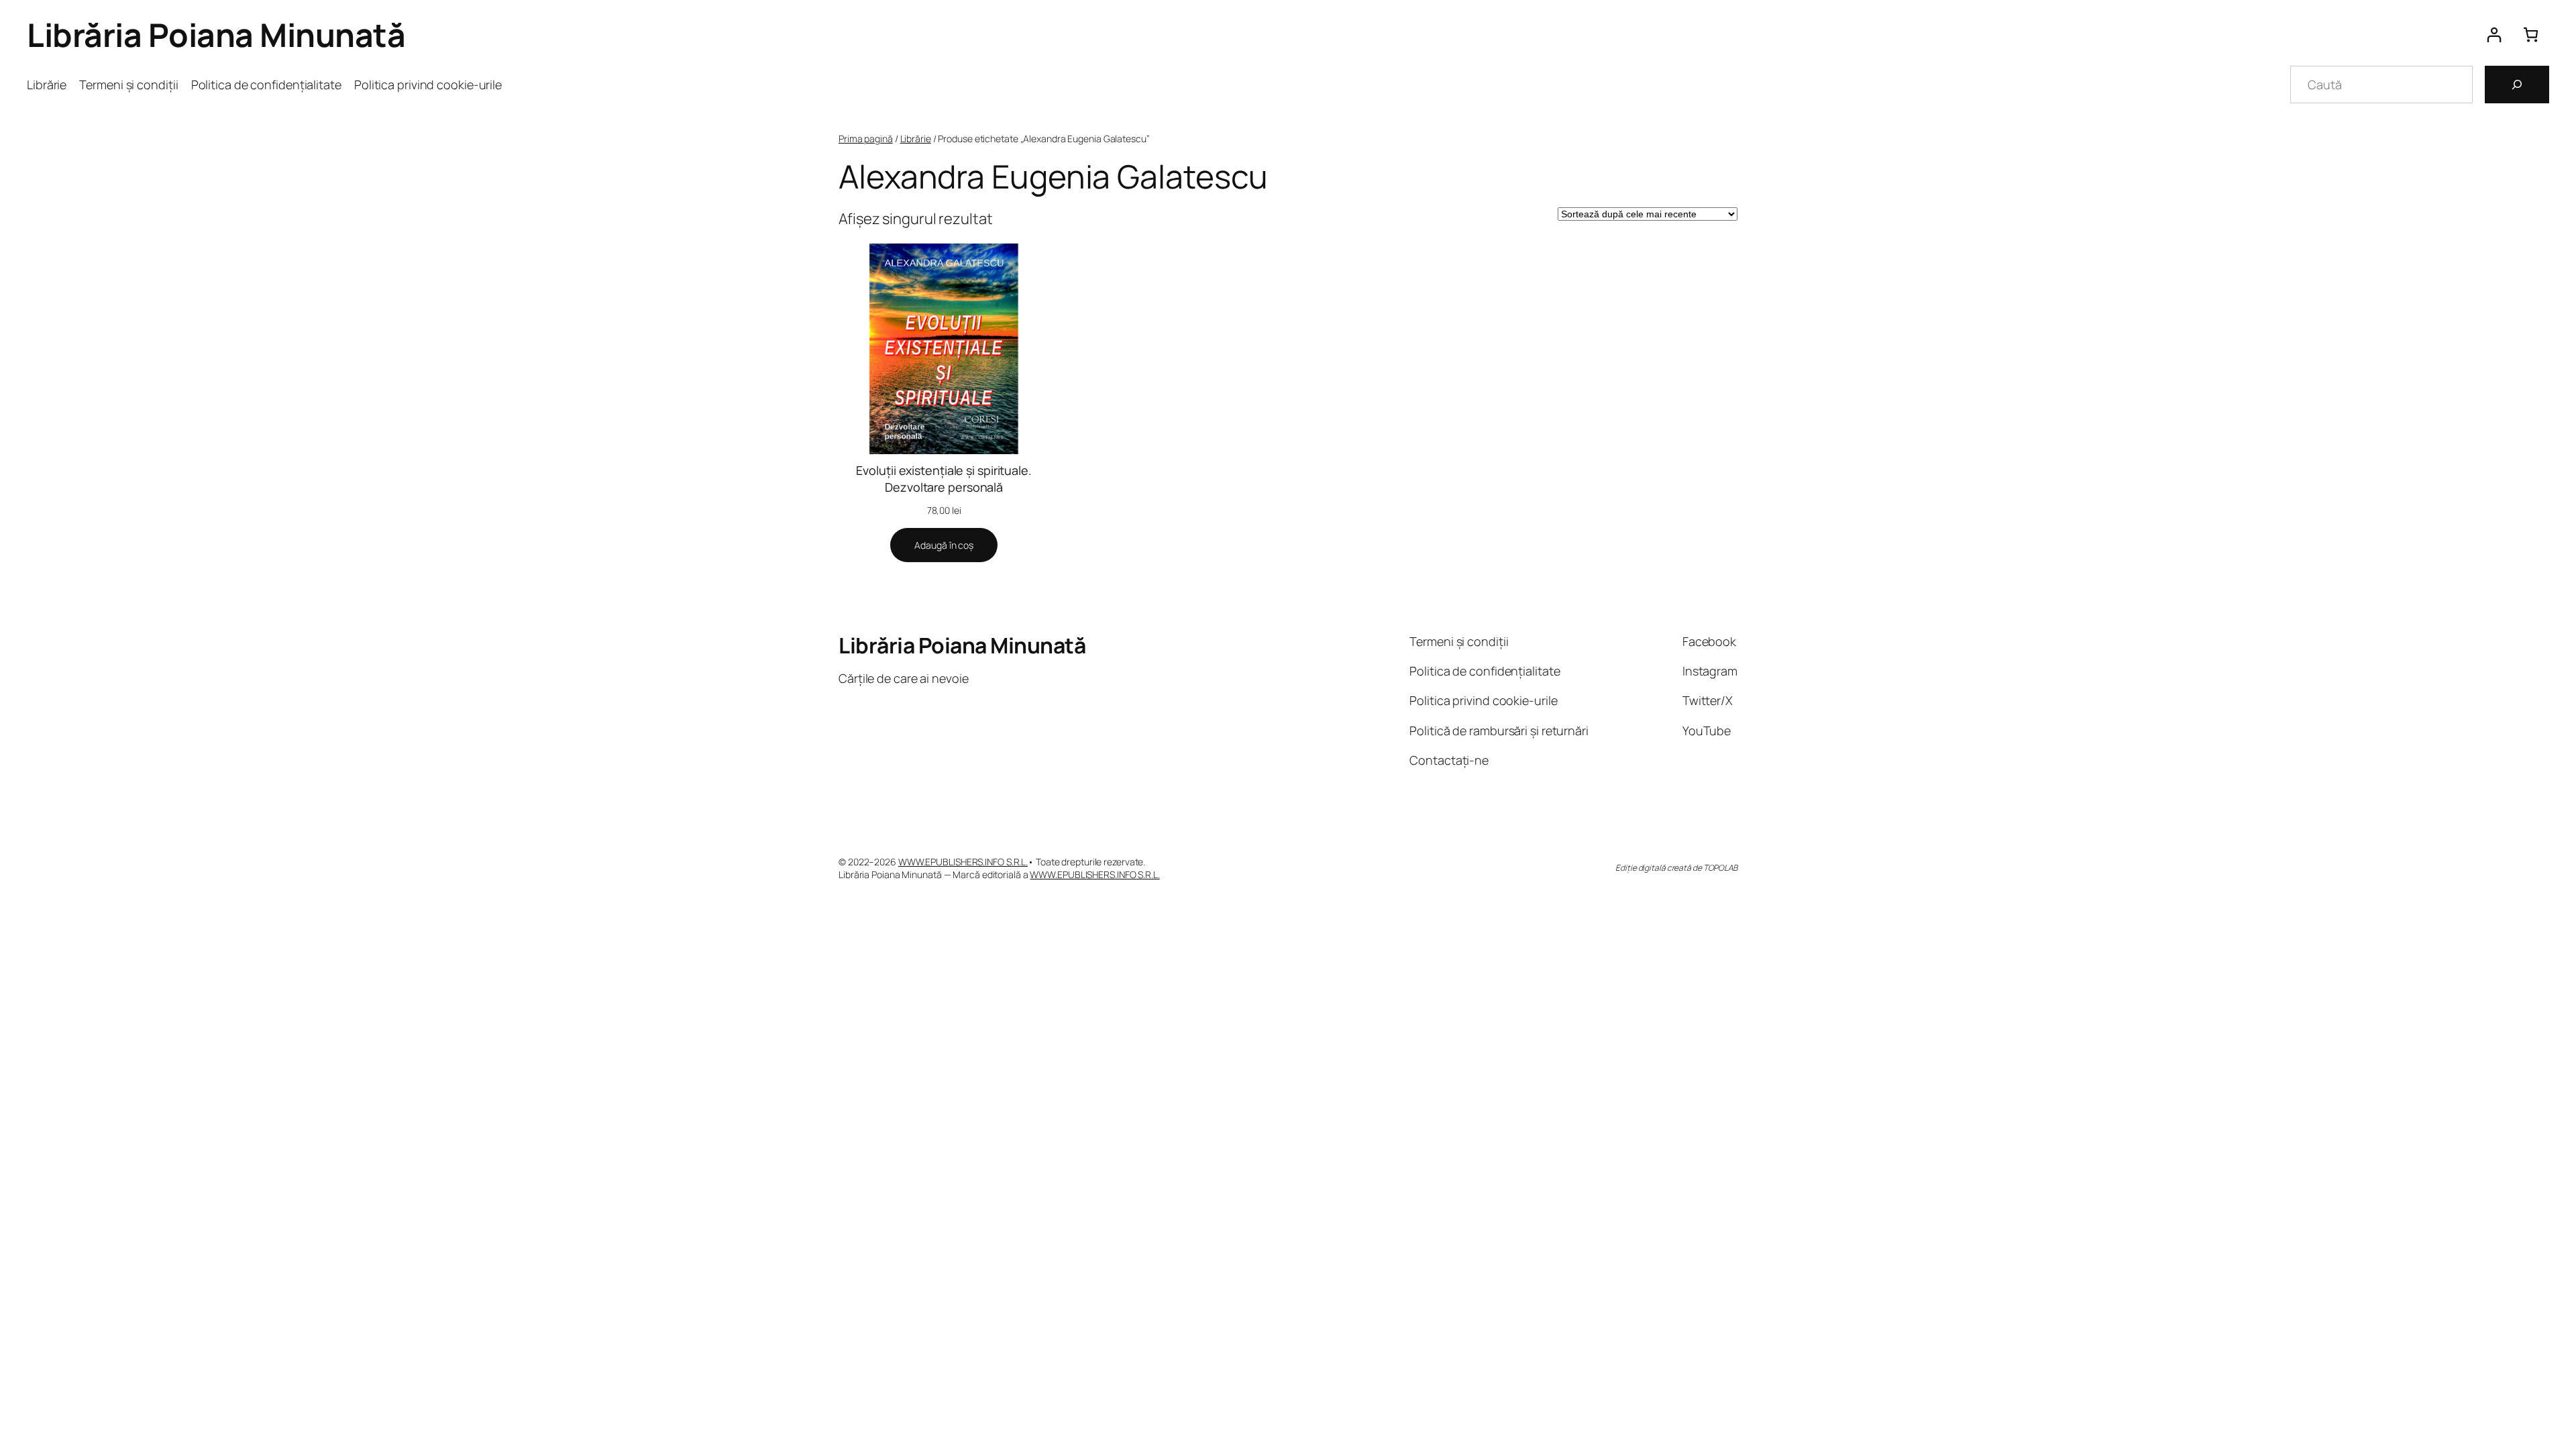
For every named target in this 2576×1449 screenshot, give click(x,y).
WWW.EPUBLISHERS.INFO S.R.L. (963, 862)
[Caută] (2517, 85)
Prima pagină (866, 139)
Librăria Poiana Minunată (216, 35)
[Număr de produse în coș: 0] (2531, 35)
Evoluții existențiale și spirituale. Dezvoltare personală (944, 479)
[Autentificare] (2494, 35)
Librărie (916, 139)
